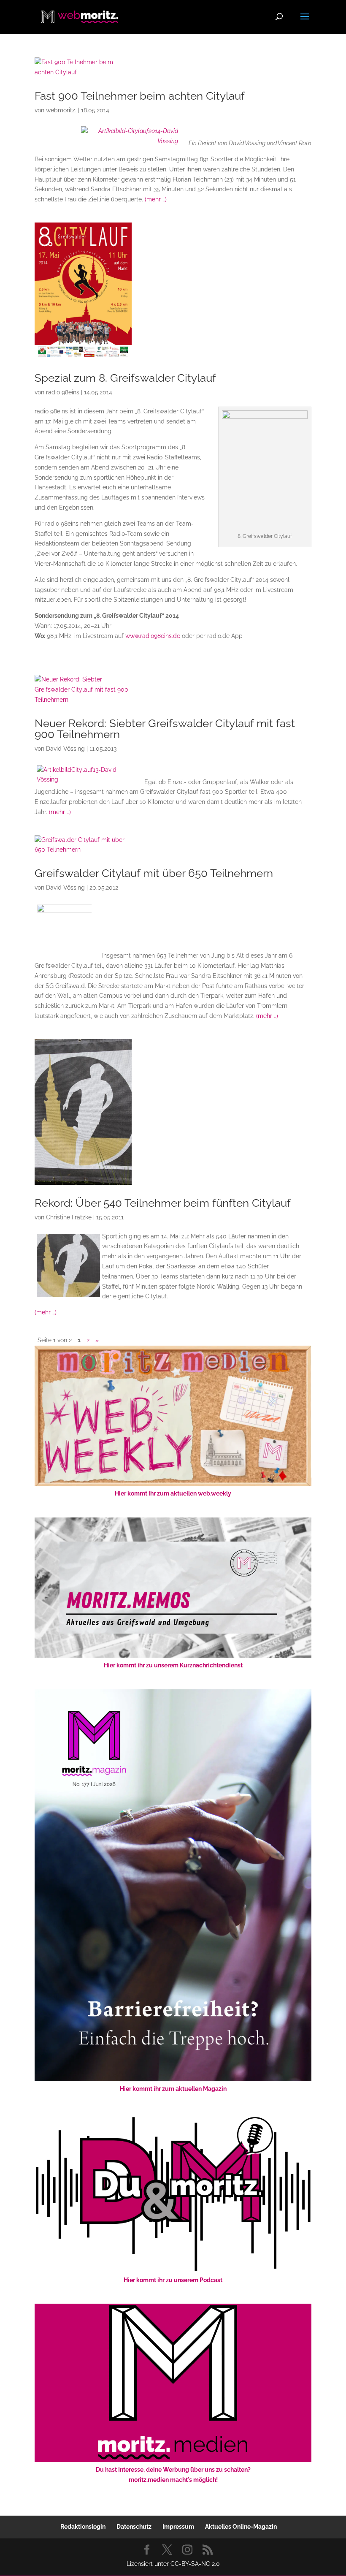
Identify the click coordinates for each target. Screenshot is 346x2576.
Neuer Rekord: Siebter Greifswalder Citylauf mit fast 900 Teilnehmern (165, 729)
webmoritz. (61, 110)
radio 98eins (63, 392)
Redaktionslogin (83, 2527)
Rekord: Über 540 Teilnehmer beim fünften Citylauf (163, 1203)
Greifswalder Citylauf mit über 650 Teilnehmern (154, 873)
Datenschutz (134, 2527)
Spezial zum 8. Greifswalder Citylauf (125, 378)
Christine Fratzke (69, 1217)
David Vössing (65, 749)
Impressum (178, 2527)
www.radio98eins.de (153, 636)
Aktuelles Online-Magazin (241, 2527)
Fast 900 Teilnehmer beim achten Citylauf (140, 96)
